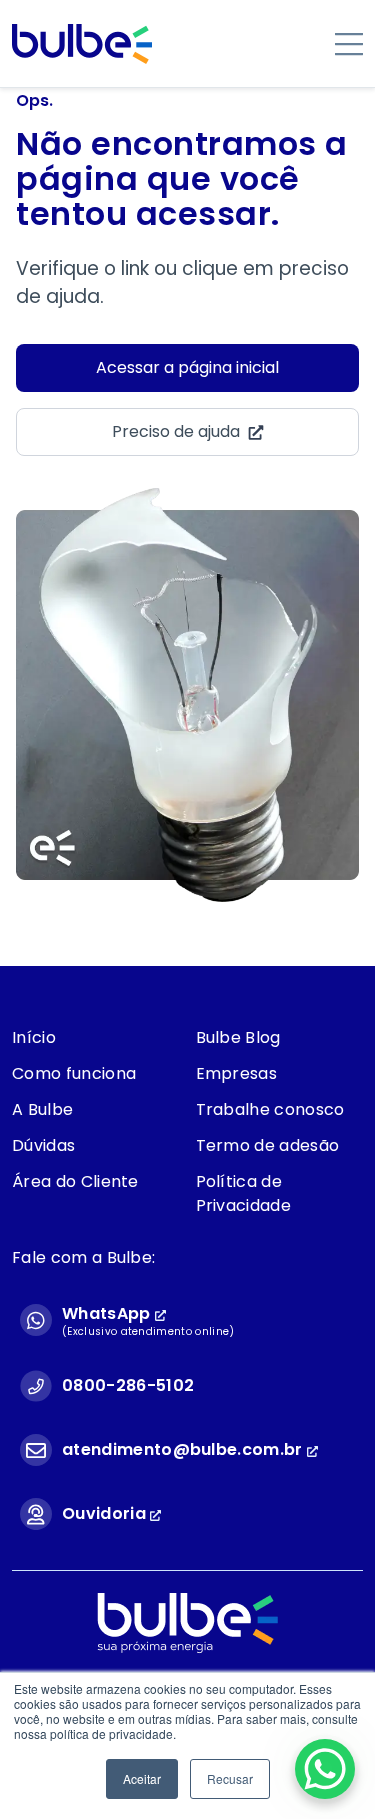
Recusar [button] (230, 1778)
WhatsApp (108, 1313)
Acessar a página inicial (187, 367)
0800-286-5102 (128, 1385)
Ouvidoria (106, 1513)
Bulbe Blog (238, 1037)
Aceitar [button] (142, 1778)
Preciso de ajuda (176, 431)
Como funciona (74, 1073)
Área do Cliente (75, 1181)
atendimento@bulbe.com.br (182, 1449)
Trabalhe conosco (270, 1109)
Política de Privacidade (244, 1193)
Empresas (237, 1073)
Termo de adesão (268, 1145)
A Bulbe (42, 1109)
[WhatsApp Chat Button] (325, 1769)
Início (34, 1037)
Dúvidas (43, 1145)
